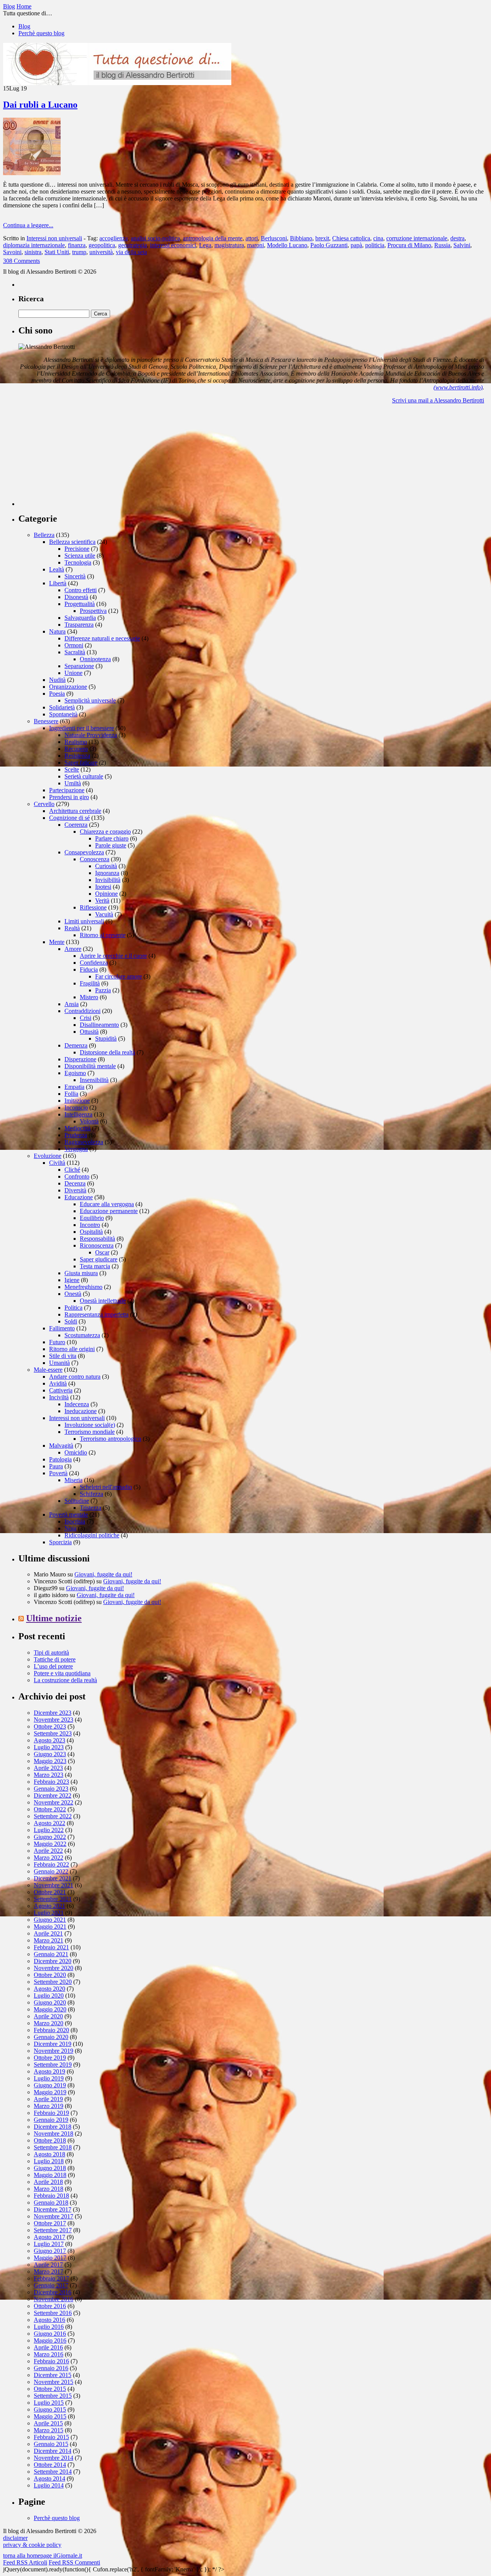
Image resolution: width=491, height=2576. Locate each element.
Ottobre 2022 (50, 1809)
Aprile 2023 (48, 1768)
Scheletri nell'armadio (106, 1487)
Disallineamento (99, 1025)
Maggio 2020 (50, 2009)
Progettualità (80, 604)
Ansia (72, 1004)
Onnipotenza (95, 659)
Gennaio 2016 (51, 2368)
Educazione (79, 1197)
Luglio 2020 (49, 1996)
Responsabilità (97, 1239)
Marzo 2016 (49, 2354)
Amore (73, 949)
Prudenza (76, 1135)
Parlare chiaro (112, 838)
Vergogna (76, 1149)
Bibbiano (301, 238)
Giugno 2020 (50, 2002)
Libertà (58, 583)
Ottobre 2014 (50, 2465)
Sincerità (75, 576)
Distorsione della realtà (107, 1052)
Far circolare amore (119, 976)
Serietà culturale (84, 776)
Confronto (77, 1176)
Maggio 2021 (50, 1927)
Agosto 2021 (49, 1906)
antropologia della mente (213, 238)
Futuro (57, 1342)
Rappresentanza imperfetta (96, 1314)
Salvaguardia (80, 618)
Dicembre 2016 (53, 2292)
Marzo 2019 (49, 2106)
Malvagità (61, 1446)
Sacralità (75, 652)
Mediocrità (77, 1128)
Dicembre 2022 (53, 1795)
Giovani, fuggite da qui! (103, 1574)
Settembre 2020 (53, 1982)
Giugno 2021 (50, 1920)
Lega (205, 245)
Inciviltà (59, 1397)
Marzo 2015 (49, 2430)
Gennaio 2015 (51, 2444)
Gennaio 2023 (51, 1789)
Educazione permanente (109, 1211)
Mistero (89, 997)
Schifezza (91, 1494)
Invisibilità (108, 880)
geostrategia (133, 245)
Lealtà (57, 569)
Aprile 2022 (48, 1851)
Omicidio (76, 1452)
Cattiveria (61, 1390)
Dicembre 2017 (53, 2209)
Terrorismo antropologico (110, 1439)
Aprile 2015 (48, 2423)
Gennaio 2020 (51, 2037)
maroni (255, 245)
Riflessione (93, 907)
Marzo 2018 (49, 2189)
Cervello (44, 804)
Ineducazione (81, 1411)
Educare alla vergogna (107, 1204)
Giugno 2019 (50, 2085)
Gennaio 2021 (51, 1954)
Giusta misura (81, 1273)
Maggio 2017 (50, 2258)
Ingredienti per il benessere (82, 728)
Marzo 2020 (49, 2023)
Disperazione (80, 1059)
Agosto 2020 (49, 1989)
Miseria (73, 1480)
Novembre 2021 (54, 1885)
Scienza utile (80, 556)
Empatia (74, 1087)
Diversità (75, 1190)
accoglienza (114, 238)
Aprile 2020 (48, 2016)
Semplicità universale (90, 700)
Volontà (89, 1121)
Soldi (71, 1321)
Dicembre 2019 (53, 2044)
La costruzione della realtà (65, 1680)
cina (378, 238)
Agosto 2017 (49, 2237)
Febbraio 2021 (51, 1947)
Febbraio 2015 (51, 2437)
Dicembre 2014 (53, 2451)
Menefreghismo (83, 1287)
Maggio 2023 (50, 1761)
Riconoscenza (97, 1245)
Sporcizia (60, 1542)
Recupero (76, 749)
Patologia (60, 1459)
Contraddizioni (82, 1011)
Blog (24, 26)
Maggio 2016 (50, 2340)
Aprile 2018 (48, 2182)
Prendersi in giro (69, 797)
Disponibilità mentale (90, 1066)
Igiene (72, 1280)
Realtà (72, 928)
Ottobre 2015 (50, 2389)
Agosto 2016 (49, 2320)
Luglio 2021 (49, 1913)
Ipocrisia (75, 1521)
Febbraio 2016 (51, 2361)
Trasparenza (79, 625)
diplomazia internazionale (34, 245)
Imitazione (77, 1101)
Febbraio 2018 (51, 2196)
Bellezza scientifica (72, 542)
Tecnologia (78, 562)
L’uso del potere (53, 1666)
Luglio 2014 (49, 2485)
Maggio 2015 (50, 2416)
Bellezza (44, 535)
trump (79, 252)
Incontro (90, 1225)
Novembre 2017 (54, 2216)
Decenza (75, 1183)
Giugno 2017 (50, 2251)
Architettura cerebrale (75, 811)
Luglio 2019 (49, 2078)
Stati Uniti (57, 252)
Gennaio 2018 (51, 2202)
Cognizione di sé (69, 818)
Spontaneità (63, 714)
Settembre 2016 (53, 2313)
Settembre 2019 (53, 2065)
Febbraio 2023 (51, 1782)
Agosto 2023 (49, 1740)
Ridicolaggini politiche (92, 1535)
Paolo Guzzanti (329, 245)
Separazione (79, 666)
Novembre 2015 (54, 2382)
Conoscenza (95, 859)
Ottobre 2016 (50, 2306)
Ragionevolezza (84, 1142)
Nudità (57, 680)
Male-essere (48, 1370)
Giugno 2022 (50, 1837)
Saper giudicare (99, 1259)
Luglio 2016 (49, 2327)
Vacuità (104, 914)
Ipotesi (103, 887)
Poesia (57, 694)
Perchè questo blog (41, 33)
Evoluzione (48, 1156)
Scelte (72, 769)
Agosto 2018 (49, 2154)
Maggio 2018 (50, 2175)
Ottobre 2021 (50, 1892)
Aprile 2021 (48, 1933)
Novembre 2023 (54, 1720)
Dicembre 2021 (53, 1878)
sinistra (33, 252)
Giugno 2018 (50, 2168)
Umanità (59, 1363)
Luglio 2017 (49, 2244)
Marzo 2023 (49, 1775)
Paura (56, 1466)
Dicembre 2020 (53, 1961)
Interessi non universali (54, 238)
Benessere (46, 721)
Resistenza (77, 756)
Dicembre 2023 (53, 1713)
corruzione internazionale (417, 238)
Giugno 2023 (50, 1754)
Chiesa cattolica (351, 238)
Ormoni (74, 645)
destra (457, 238)
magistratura (229, 245)
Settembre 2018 (53, 2147)
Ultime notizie (54, 1618)
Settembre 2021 (53, 1899)
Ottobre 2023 (50, 1726)
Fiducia (89, 969)
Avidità (58, 1383)
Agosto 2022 (49, 1823)
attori (252, 238)
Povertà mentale (68, 1515)
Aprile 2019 (48, 2099)
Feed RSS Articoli (25, 2562)
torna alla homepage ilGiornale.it (43, 2555)
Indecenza (77, 1404)
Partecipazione (67, 790)
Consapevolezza (84, 852)
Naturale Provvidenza (91, 735)
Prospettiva (93, 611)
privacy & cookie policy (32, 2545)
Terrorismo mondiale (90, 1432)
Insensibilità (94, 1080)
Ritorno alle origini (72, 1349)
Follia (71, 1094)
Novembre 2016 (54, 2299)
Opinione (106, 894)
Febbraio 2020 (51, 2030)
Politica (73, 1308)
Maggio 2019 (50, 2092)
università (101, 252)
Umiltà (73, 783)
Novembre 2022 (54, 1802)
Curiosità (106, 866)
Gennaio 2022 (51, 1871)
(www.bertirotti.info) (458, 387)
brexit (322, 238)
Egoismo (75, 1073)
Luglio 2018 (49, 2161)
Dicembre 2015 (53, 2375)
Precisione (77, 549)
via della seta (131, 252)
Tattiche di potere (55, 1659)
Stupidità (106, 1038)
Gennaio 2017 (51, 2285)
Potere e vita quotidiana (62, 1673)
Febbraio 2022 (51, 1864)
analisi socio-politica (155, 238)
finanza (77, 245)
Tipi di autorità (51, 1652)
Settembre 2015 (53, 2396)
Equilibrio (92, 1218)
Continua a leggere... (28, 225)
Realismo (76, 742)
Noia (70, 1528)
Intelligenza (78, 1114)
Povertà (58, 1473)
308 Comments (21, 261)
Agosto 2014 (49, 2478)
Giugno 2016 (50, 2334)
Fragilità (90, 983)
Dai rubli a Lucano (40, 105)
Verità (102, 901)
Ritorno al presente (103, 935)
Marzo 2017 (49, 2271)
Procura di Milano (409, 245)
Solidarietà (62, 707)
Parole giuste (111, 845)
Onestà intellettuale (103, 1301)
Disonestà (76, 597)
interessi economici (173, 245)
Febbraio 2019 (51, 2113)
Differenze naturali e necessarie (102, 638)
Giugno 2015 (50, 2409)
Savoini (12, 252)
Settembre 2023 (53, 1733)
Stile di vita (63, 1356)
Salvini (462, 245)
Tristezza (91, 1508)
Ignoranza (107, 873)
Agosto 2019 (49, 2071)
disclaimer (15, 2538)
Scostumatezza (82, 1335)
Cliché (72, 1170)
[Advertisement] (76, 458)
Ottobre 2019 (50, 2058)
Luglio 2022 (49, 1830)
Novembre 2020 (54, 1968)
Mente (57, 942)
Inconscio (76, 1107)
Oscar (102, 1252)
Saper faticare (81, 763)
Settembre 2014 (53, 2472)
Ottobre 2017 (50, 2223)
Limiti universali (84, 921)
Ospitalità (91, 1232)
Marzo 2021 (49, 1940)
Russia (442, 245)
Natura (57, 631)
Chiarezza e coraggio (105, 832)
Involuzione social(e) (90, 1425)
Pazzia (103, 990)
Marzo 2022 (49, 1858)
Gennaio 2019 (51, 2120)
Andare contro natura (75, 1377)
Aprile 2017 (48, 2265)
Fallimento (62, 1328)
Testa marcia (95, 1266)
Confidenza (94, 963)
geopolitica (102, 245)
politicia (375, 245)
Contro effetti (81, 590)
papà (356, 245)
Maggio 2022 (50, 1844)
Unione (73, 673)
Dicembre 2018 (53, 2127)
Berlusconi (274, 238)
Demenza (76, 1045)
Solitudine (77, 1501)
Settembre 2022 (53, 1816)
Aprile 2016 (48, 2347)
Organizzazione (68, 687)
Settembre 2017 (53, 2230)
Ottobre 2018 (50, 2140)
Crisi (86, 1018)
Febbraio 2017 (51, 2278)
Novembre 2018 (54, 2134)
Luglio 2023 (49, 1747)
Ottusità (89, 1032)
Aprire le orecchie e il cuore (113, 956)
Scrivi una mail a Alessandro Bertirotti (438, 400)
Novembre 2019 (54, 2051)
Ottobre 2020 (50, 1975)
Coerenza (76, 825)
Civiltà (57, 1163)
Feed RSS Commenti (74, 2562)
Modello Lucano (287, 245)
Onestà (73, 1294)
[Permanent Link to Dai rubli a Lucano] (32, 173)
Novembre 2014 (54, 2458)
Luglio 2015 (49, 2403)
